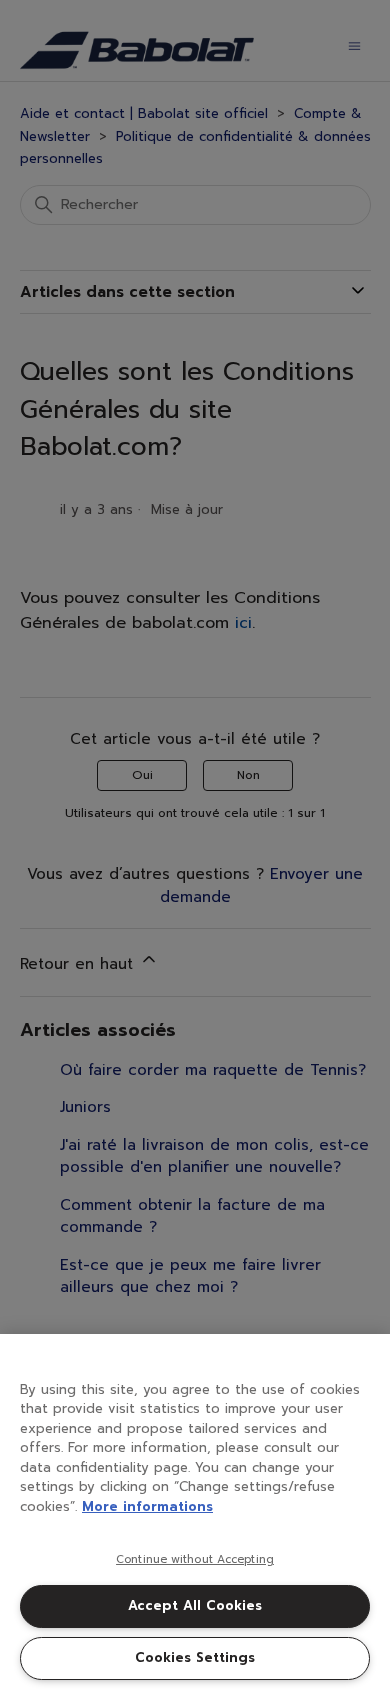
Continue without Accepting (195, 1560)
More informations (147, 1506)
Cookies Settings (195, 1657)
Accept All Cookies (195, 1605)
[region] (195, 1515)
